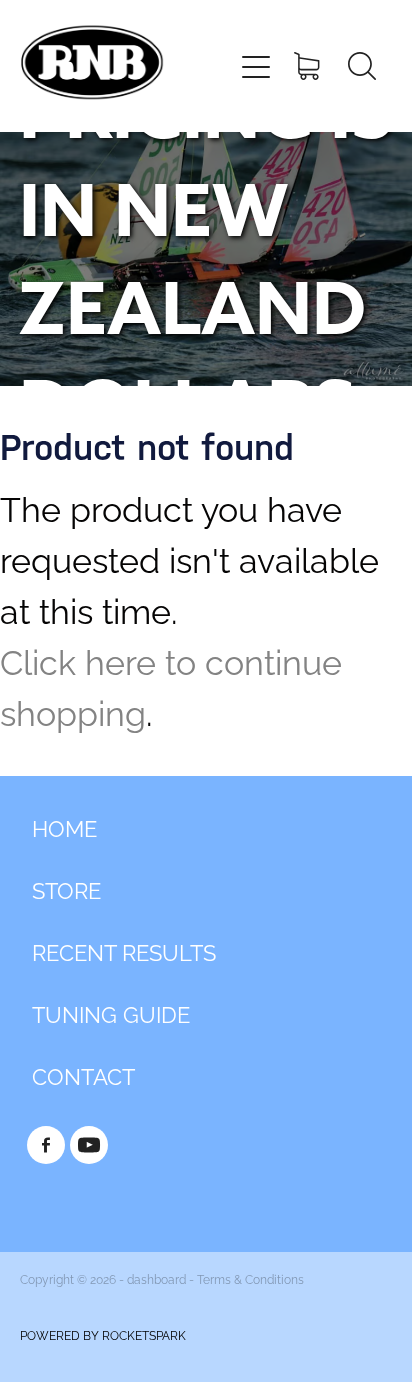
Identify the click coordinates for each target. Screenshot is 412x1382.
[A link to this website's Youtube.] (89, 1145)
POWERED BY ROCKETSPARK (103, 1334)
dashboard (156, 1278)
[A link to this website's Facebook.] (46, 1145)
